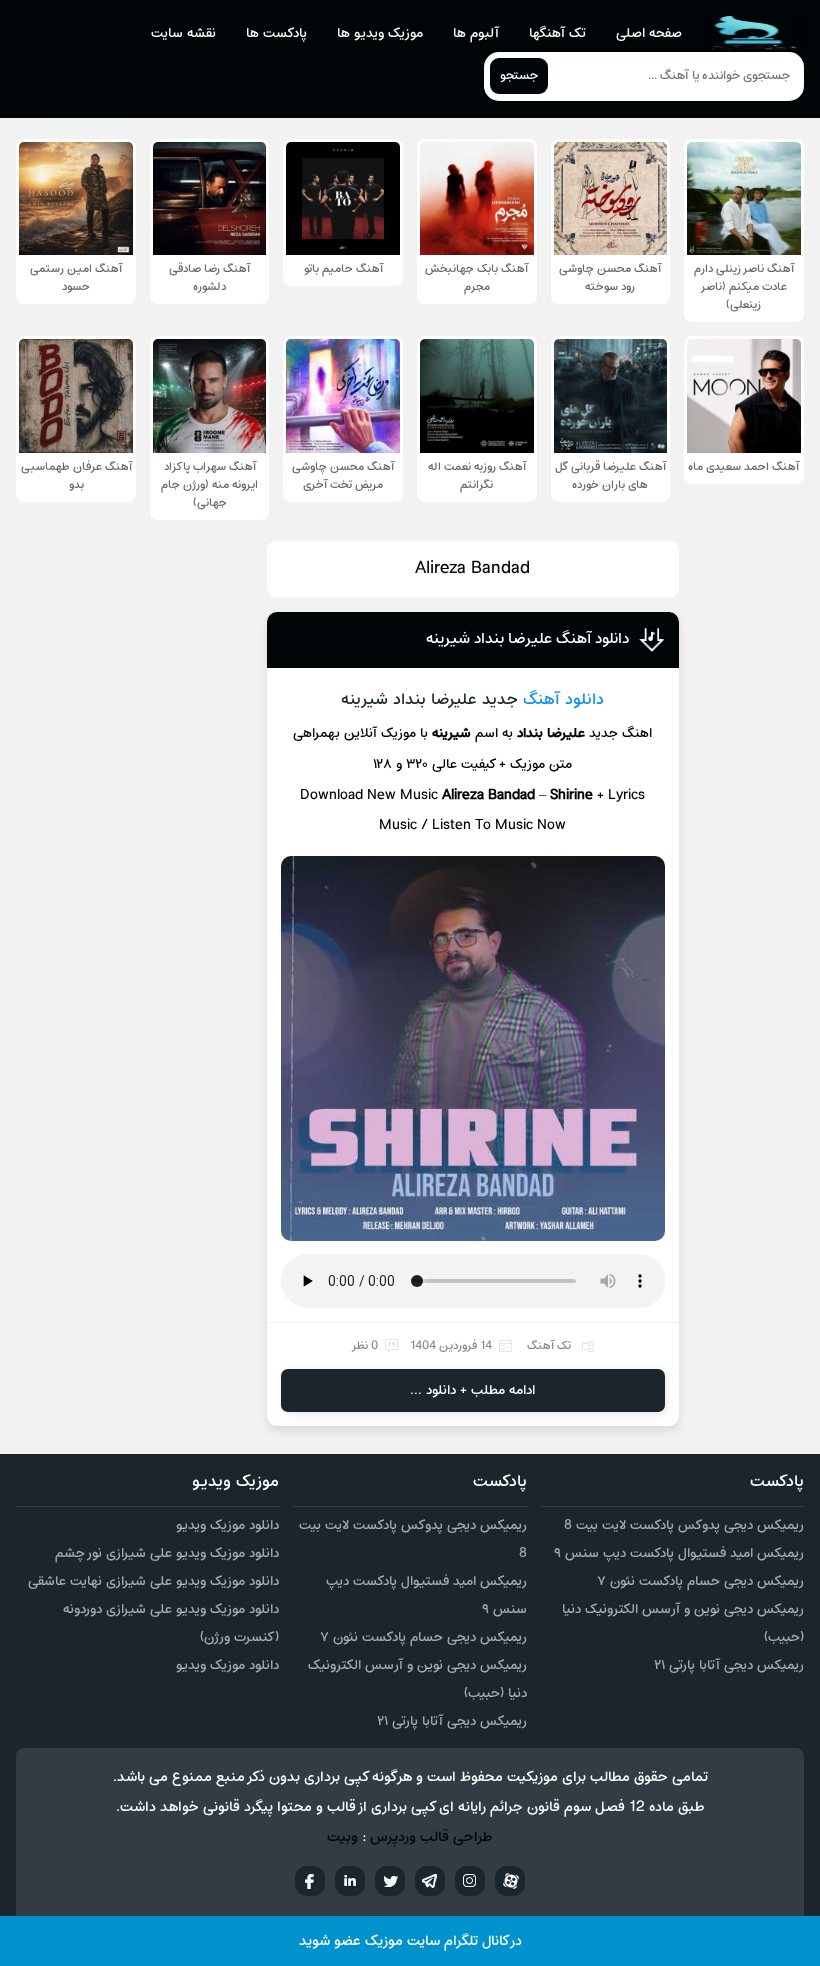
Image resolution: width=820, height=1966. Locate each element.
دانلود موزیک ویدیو (227, 1525)
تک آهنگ (549, 1346)
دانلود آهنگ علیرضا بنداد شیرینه (527, 639)
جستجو (519, 76)
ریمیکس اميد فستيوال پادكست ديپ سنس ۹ (679, 1553)
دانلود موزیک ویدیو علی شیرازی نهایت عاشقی (153, 1581)
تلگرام (430, 1881)
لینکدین (350, 1881)
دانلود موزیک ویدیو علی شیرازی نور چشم (167, 1553)
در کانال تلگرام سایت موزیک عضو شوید (410, 1941)
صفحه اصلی (649, 33)
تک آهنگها (557, 33)
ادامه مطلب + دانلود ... (472, 1390)
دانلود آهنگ (563, 700)
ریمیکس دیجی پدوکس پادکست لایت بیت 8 (684, 1525)
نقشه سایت (183, 33)
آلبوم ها (476, 33)
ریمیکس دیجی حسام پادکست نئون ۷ (700, 1581)
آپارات (510, 1881)
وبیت (342, 1837)
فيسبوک (310, 1881)
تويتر (390, 1881)
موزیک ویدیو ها (380, 33)
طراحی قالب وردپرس (431, 1837)
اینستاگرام (470, 1881)
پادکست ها (276, 33)
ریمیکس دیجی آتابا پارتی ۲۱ (729, 1665)
